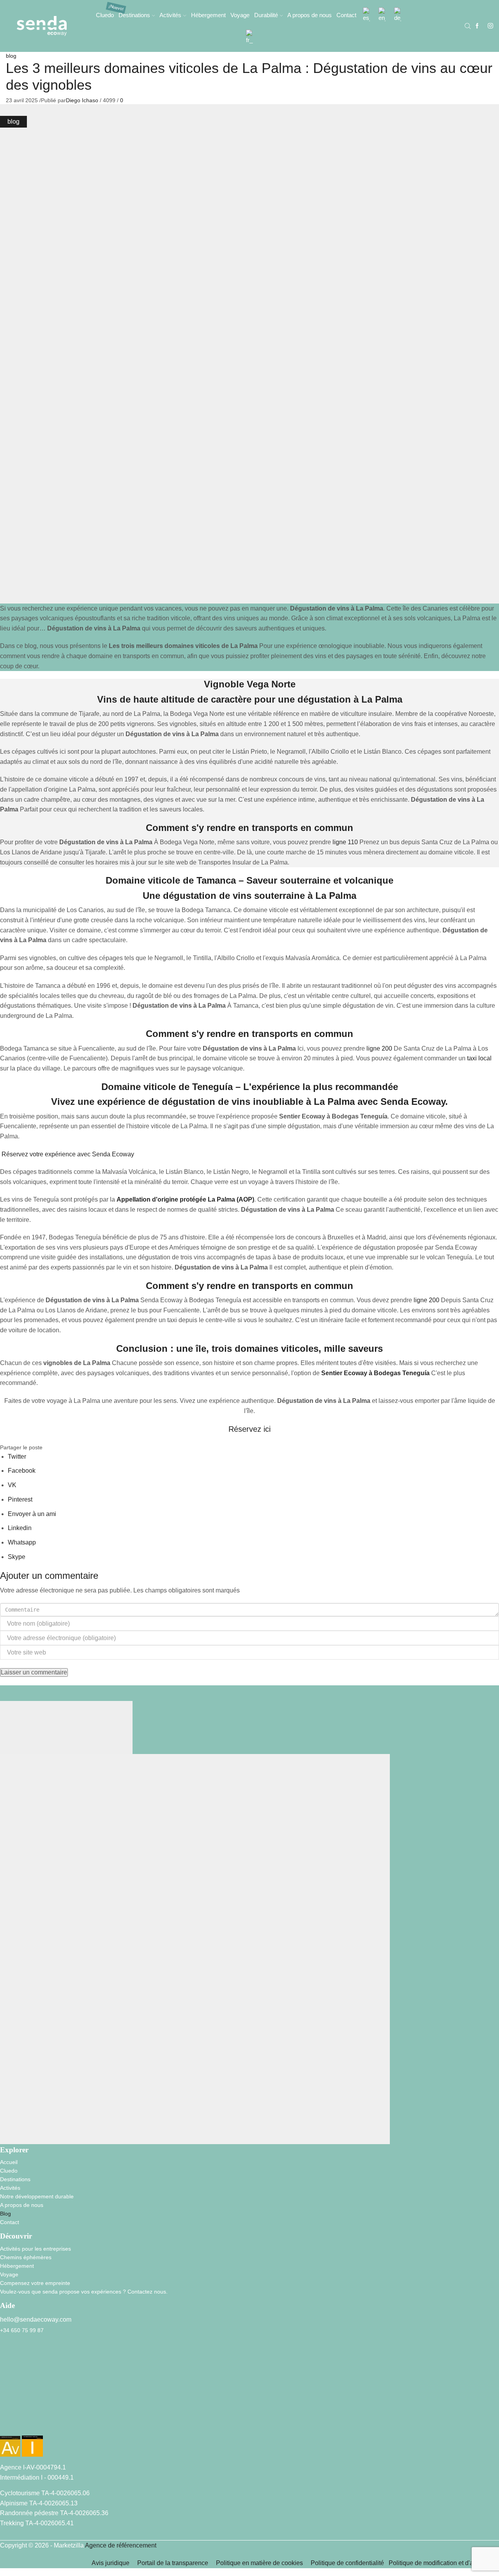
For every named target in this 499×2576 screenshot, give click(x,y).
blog (11, 56)
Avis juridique (111, 2563)
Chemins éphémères (26, 2257)
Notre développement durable (37, 2196)
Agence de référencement (121, 2545)
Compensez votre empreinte (35, 2283)
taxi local (479, 1058)
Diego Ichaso (82, 100)
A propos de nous (310, 15)
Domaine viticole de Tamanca (171, 880)
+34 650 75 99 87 (22, 2330)
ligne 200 (379, 1048)
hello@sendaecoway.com (36, 2319)
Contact (346, 15)
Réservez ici (249, 1429)
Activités (170, 15)
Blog (5, 2214)
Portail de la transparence (173, 2563)
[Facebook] (477, 26)
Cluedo (105, 15)
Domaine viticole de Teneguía (167, 1087)
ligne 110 (345, 842)
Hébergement (208, 15)
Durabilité (266, 15)
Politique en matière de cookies (259, 2563)
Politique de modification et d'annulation (444, 2563)
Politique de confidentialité (349, 2563)
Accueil (9, 2162)
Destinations (134, 15)
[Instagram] (490, 26)
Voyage (240, 15)
